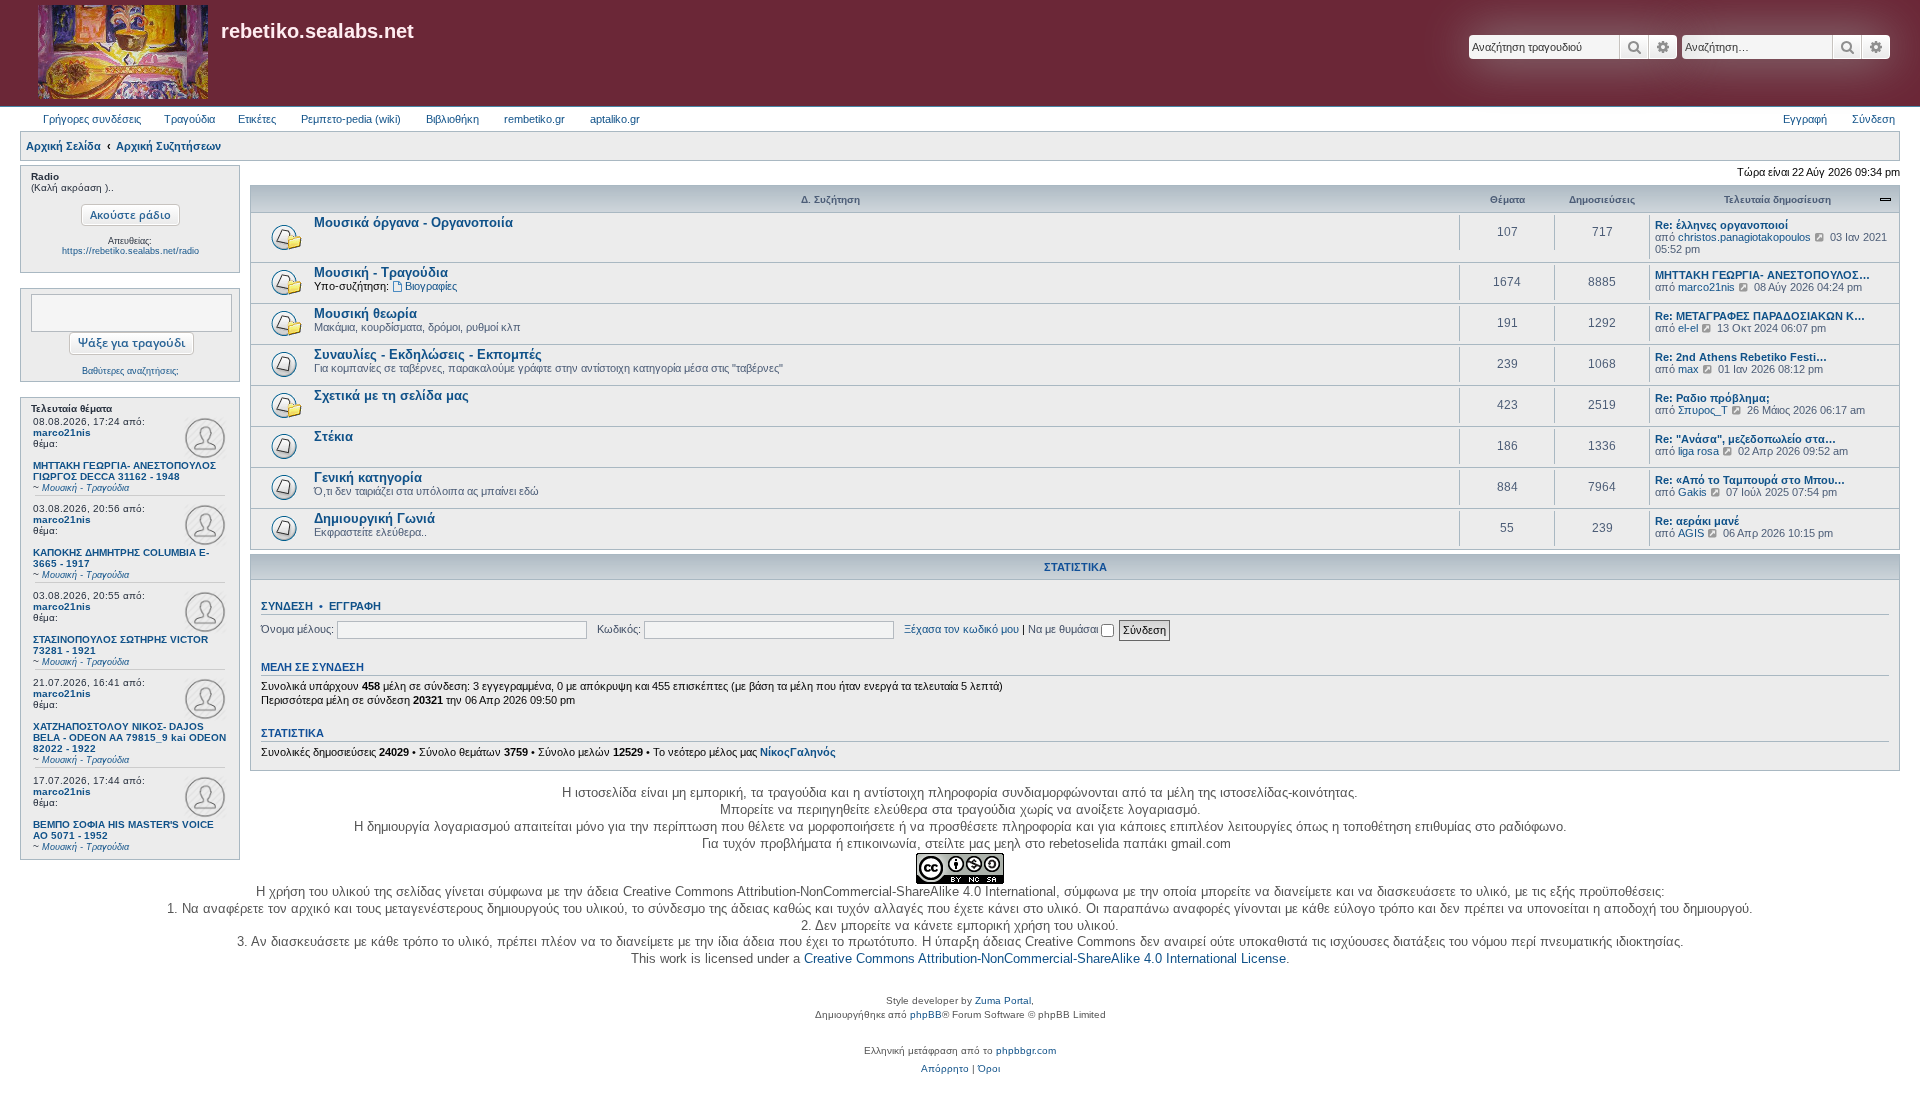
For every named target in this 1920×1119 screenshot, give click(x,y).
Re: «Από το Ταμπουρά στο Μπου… (1750, 480)
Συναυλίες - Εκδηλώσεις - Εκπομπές (428, 354)
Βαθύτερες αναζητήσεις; (130, 371)
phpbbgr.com (1026, 1050)
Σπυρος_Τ (1703, 410)
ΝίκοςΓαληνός (798, 752)
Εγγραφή (355, 606)
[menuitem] (945, 1069)
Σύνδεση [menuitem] (1873, 119)
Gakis (1692, 492)
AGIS (1691, 533)
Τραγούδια (189, 119)
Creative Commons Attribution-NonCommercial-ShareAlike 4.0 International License (1045, 958)
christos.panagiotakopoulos (1744, 237)
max (1688, 369)
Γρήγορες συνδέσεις (92, 119)
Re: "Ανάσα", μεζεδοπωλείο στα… (1745, 439)
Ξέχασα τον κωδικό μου (961, 629)
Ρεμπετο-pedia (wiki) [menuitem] (351, 119)
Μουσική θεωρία (365, 313)
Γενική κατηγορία (368, 477)
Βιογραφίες (431, 286)
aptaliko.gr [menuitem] (615, 119)
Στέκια (333, 436)
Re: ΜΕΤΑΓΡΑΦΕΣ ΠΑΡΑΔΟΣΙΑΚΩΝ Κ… (1760, 316)
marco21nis (62, 432)
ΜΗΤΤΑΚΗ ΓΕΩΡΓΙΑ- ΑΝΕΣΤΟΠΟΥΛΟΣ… (1762, 275)
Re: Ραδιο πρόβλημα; (1712, 398)
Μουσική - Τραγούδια (381, 272)
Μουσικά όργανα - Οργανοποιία (413, 222)
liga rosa (1698, 451)
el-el (1688, 328)
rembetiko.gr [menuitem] (534, 119)
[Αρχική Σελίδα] (123, 53)
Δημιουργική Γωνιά (374, 518)
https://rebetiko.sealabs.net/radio (130, 251)
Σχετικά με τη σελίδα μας (391, 395)
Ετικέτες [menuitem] (257, 119)
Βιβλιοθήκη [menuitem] (452, 119)
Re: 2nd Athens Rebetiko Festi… (1741, 357)
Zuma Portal (1003, 1000)
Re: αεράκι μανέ (1697, 521)
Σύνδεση (287, 606)
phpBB (926, 1014)
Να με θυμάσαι (1064, 629)
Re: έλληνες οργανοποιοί (1721, 225)
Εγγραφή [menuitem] (1805, 119)
